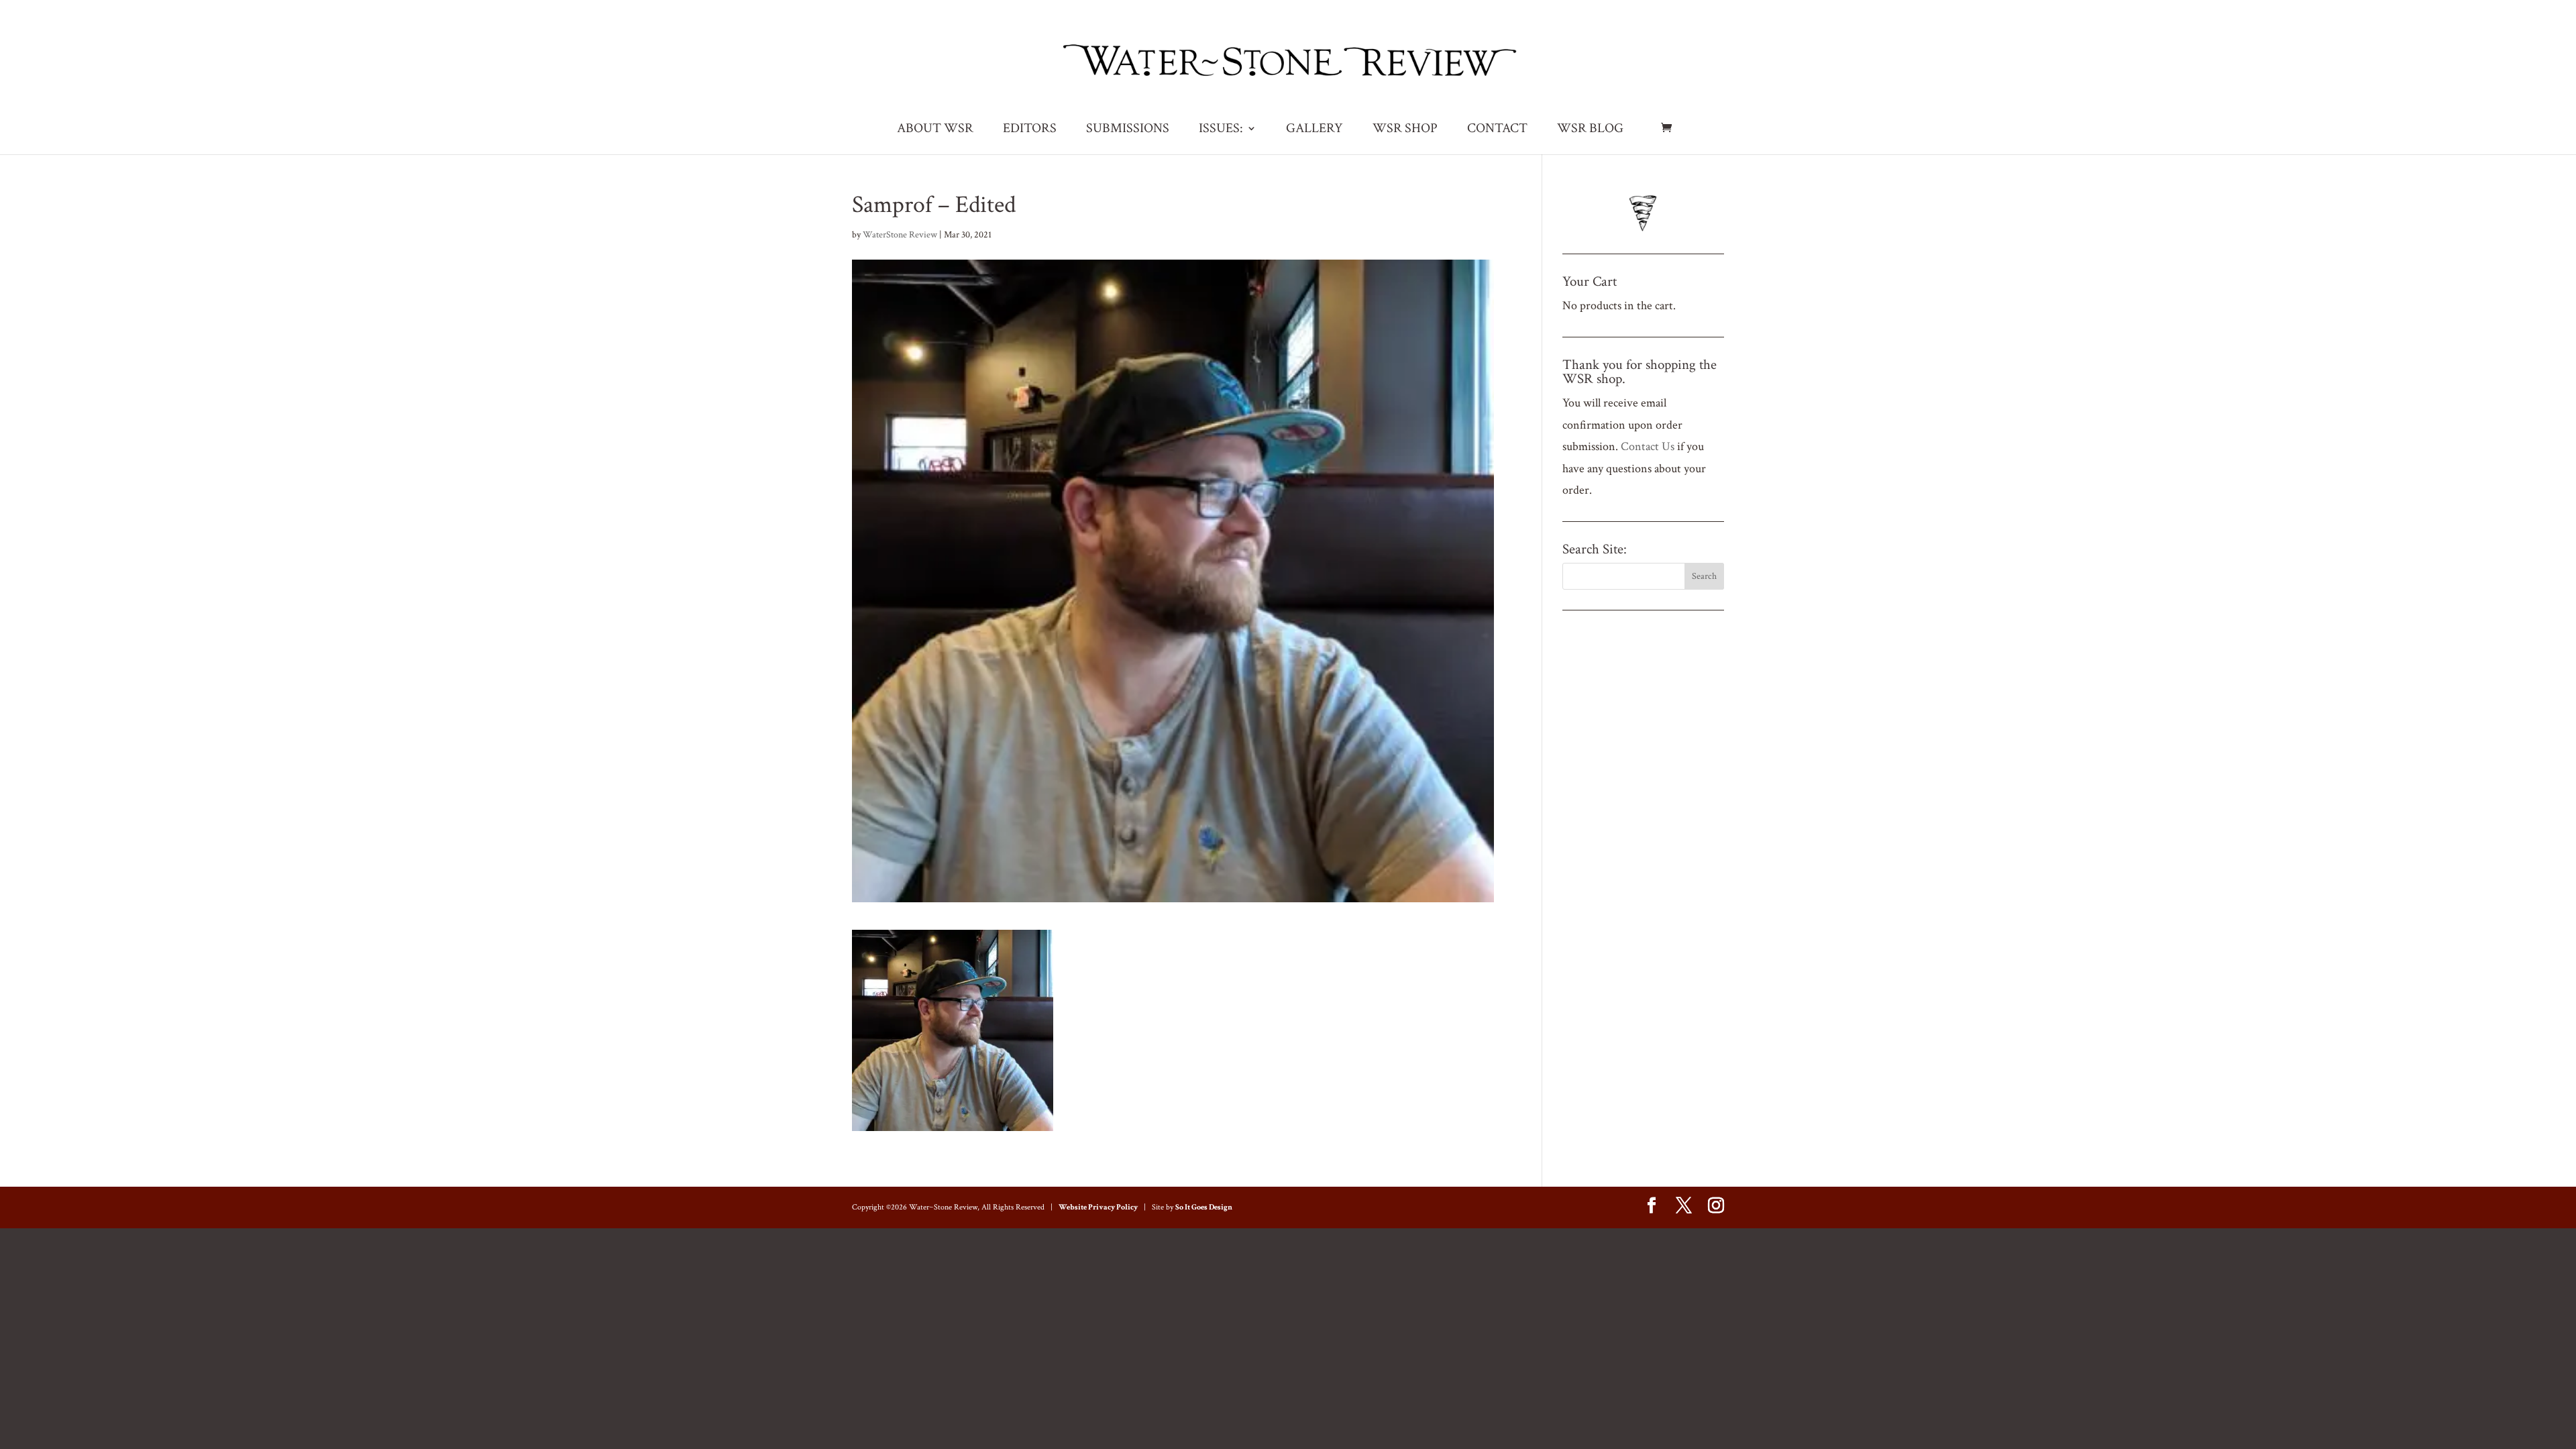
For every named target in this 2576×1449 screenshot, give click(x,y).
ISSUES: (1221, 130)
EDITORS (1030, 130)
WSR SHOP (1405, 130)
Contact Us (1648, 446)
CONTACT (1497, 130)
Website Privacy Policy (1098, 1207)
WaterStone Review (900, 235)
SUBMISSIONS (1128, 130)
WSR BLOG (1590, 130)
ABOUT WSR (935, 130)
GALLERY (1314, 130)
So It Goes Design (1204, 1207)
